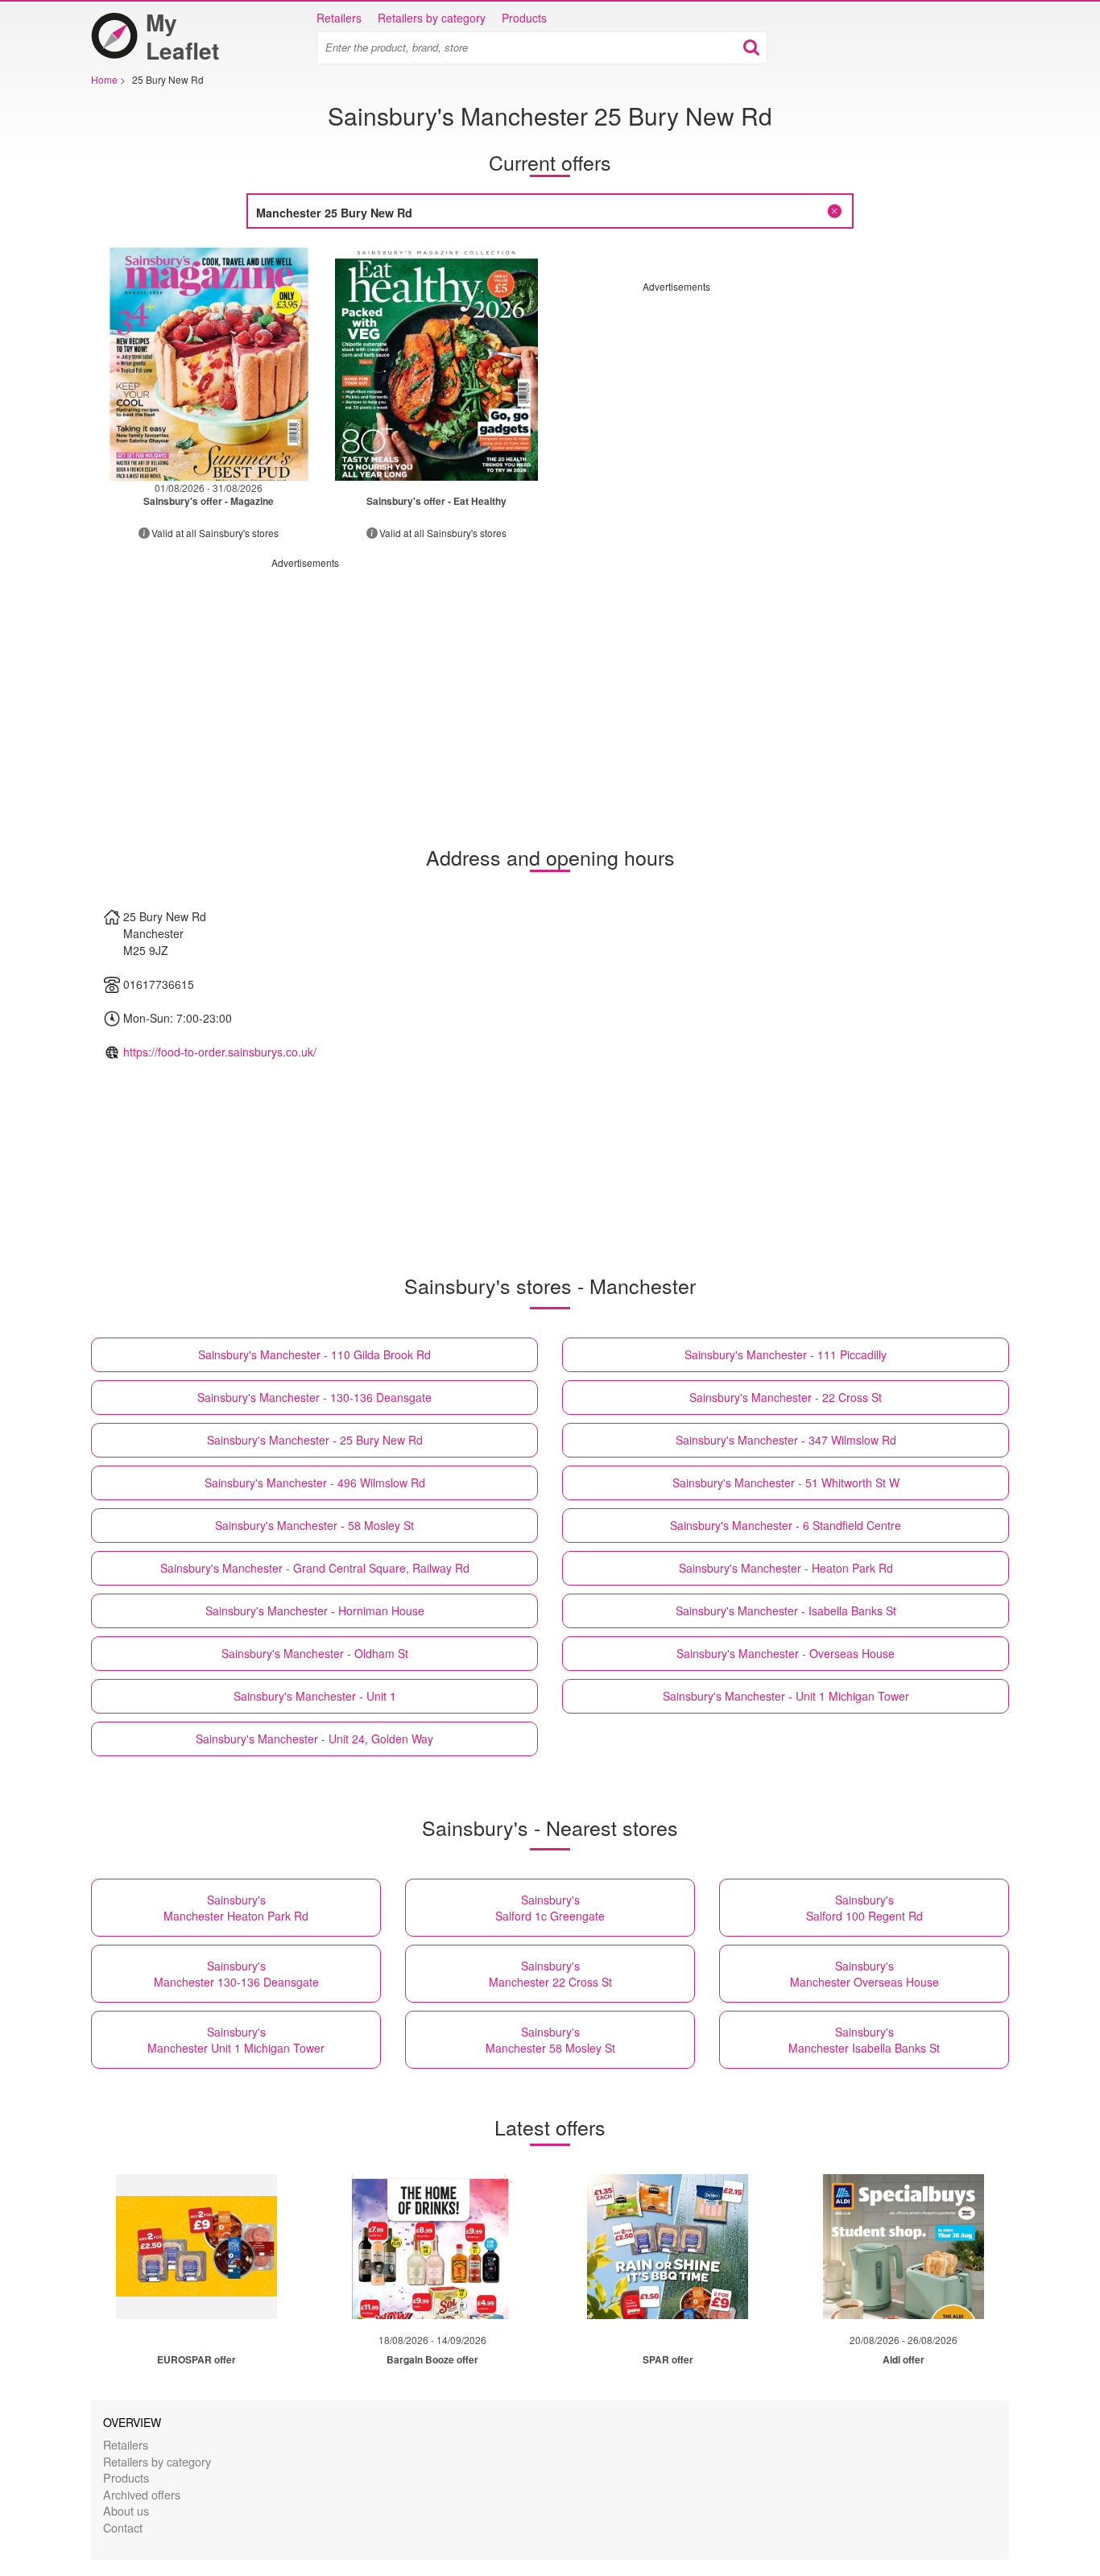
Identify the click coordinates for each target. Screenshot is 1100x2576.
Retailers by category (432, 18)
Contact (123, 2527)
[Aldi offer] (904, 2247)
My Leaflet (182, 36)
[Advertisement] (778, 406)
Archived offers (142, 2494)
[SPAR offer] (668, 2247)
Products (524, 18)
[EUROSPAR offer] (196, 2247)
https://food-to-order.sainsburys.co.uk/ (220, 1052)
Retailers (339, 18)
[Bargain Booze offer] (432, 2247)
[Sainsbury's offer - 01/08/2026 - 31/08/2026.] (209, 363)
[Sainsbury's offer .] (437, 363)
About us (126, 2510)
